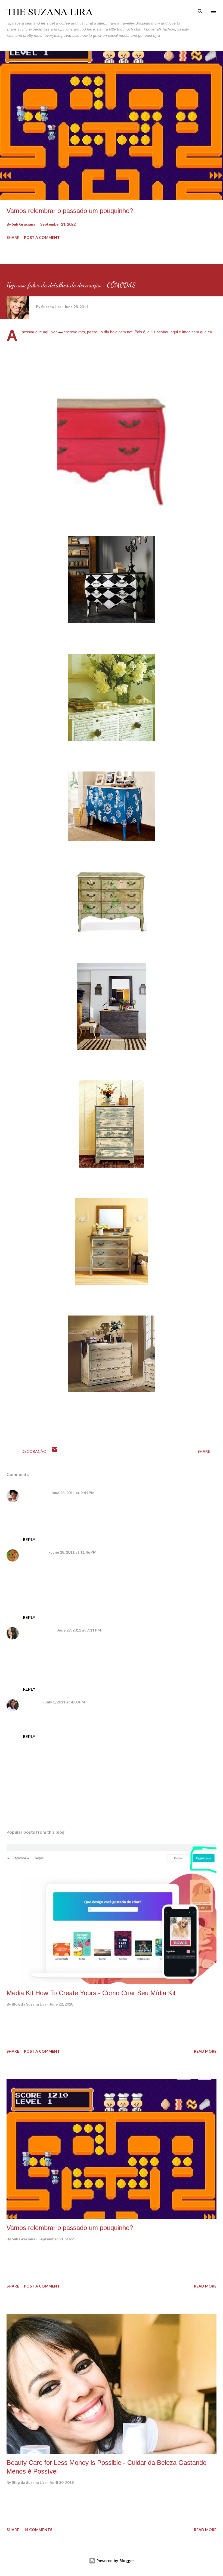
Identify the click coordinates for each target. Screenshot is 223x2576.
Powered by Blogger (115, 2561)
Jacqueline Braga (38, 1630)
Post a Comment (42, 237)
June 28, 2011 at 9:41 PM (73, 1493)
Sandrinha (32, 1702)
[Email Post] (55, 1451)
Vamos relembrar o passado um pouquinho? (70, 211)
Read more (205, 2051)
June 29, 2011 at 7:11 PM (79, 1630)
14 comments (38, 2530)
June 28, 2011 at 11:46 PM (74, 1552)
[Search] (200, 10)
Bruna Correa (35, 1493)
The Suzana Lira (50, 11)
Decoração (34, 1451)
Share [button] (13, 237)
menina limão (35, 1552)
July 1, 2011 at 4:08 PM (65, 1702)
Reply (29, 1539)
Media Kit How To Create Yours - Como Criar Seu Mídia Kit (91, 1993)
